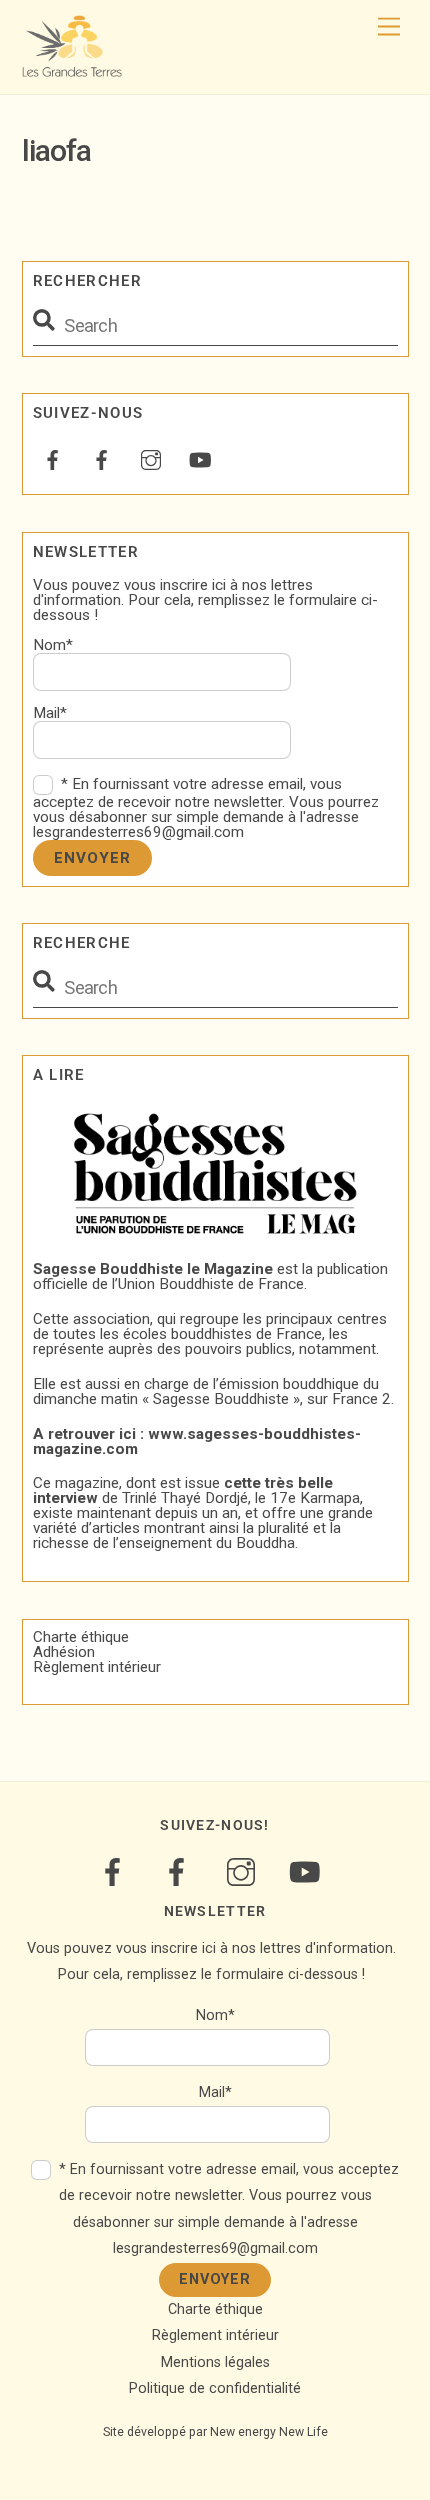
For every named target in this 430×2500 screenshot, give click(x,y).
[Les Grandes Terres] (72, 69)
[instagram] (151, 458)
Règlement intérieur (97, 1667)
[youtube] (200, 458)
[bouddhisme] (102, 458)
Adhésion (64, 1652)
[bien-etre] (53, 458)
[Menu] (389, 27)
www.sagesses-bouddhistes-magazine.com (197, 1441)
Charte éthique (81, 1637)
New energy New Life (269, 2432)
